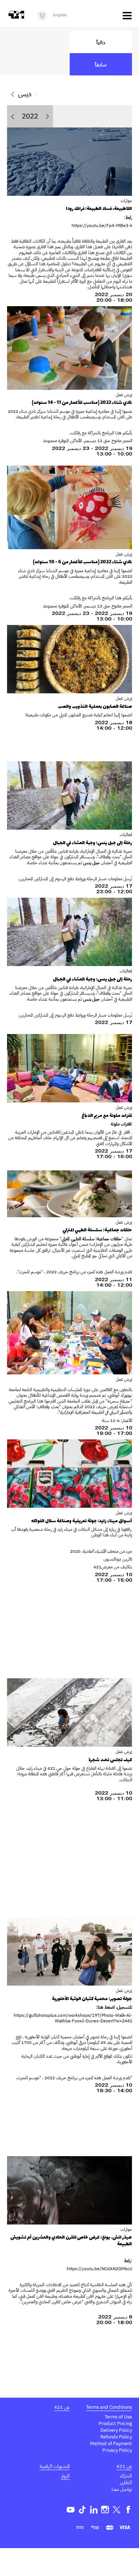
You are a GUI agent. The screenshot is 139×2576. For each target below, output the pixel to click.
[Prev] (13, 94)
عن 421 (62, 2407)
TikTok (82, 2510)
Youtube (71, 2510)
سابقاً (101, 64)
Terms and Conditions (109, 2407)
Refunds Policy (116, 2437)
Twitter (117, 2510)
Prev (13, 116)
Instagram (105, 2510)
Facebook (128, 2510)
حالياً (101, 42)
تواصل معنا (122, 2489)
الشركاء (126, 2476)
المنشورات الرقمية (55, 2466)
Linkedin (94, 2510)
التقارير (126, 2483)
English (60, 15)
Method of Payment (111, 2444)
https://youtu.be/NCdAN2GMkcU (99, 2269)
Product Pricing (115, 2423)
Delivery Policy (116, 2430)
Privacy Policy (117, 2450)
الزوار (65, 2476)
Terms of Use (118, 2417)
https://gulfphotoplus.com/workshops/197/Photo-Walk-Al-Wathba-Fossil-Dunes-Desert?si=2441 (73, 2018)
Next (47, 116)
